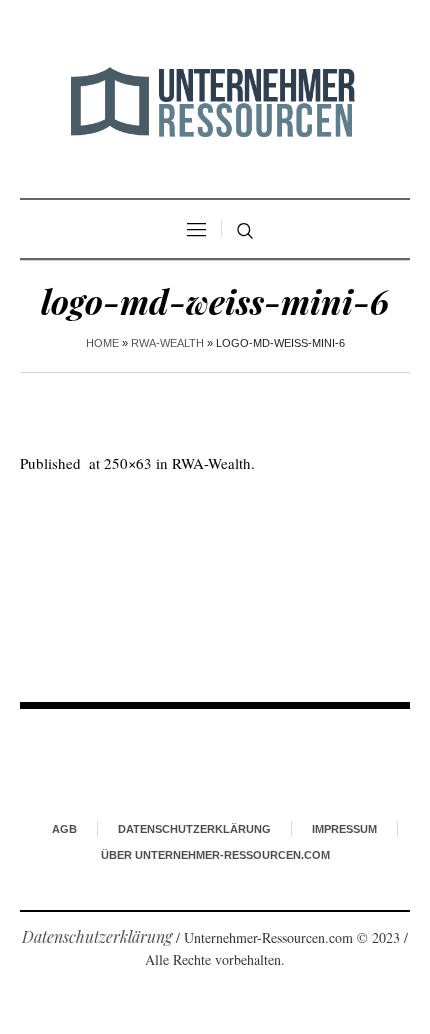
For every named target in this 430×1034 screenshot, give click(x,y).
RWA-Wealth (167, 343)
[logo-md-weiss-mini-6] (215, 572)
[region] (215, 865)
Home (102, 343)
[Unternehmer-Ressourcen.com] (215, 101)
